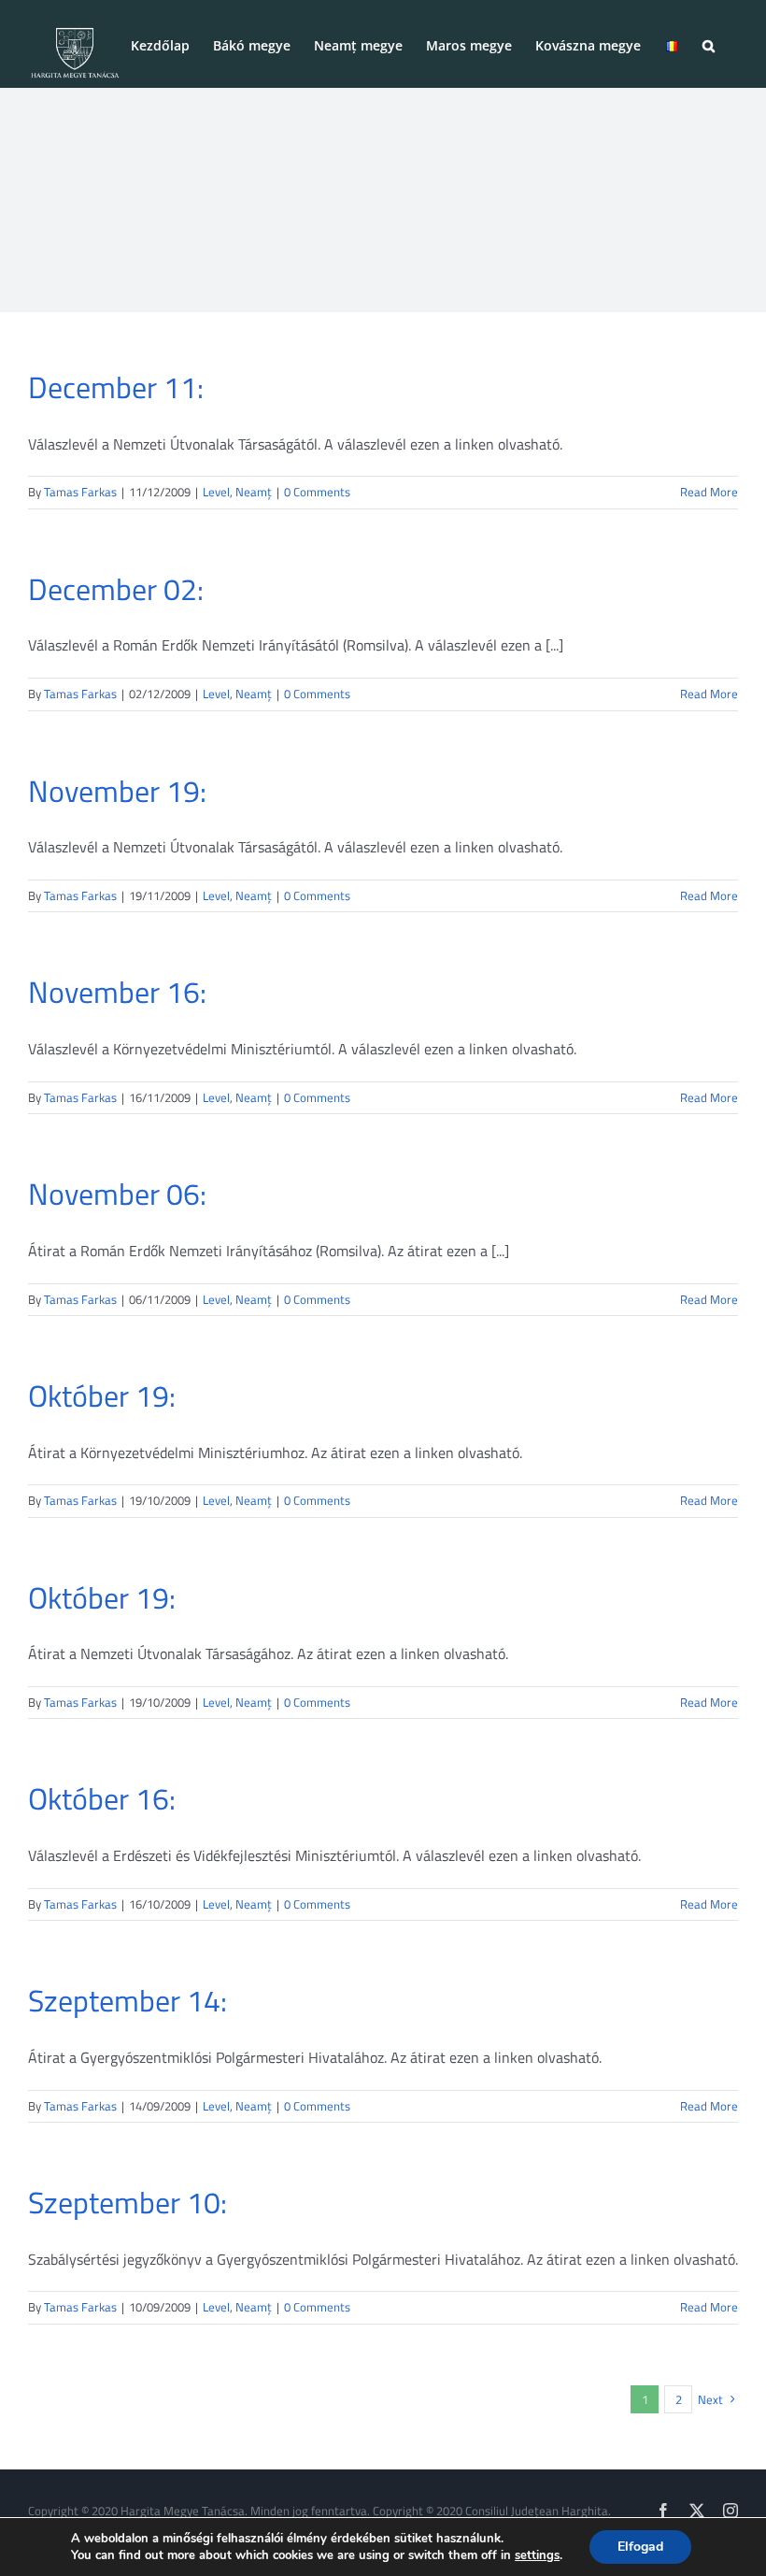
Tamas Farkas (80, 492)
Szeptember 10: (128, 2202)
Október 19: (102, 1395)
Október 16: (102, 1798)
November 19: (117, 791)
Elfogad (640, 2547)
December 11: (116, 387)
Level (216, 492)
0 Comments (317, 492)
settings (537, 2555)
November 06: (117, 1194)
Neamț (254, 492)
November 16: (117, 992)
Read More (709, 492)
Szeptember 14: (128, 2000)
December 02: (116, 589)
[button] (709, 44)
